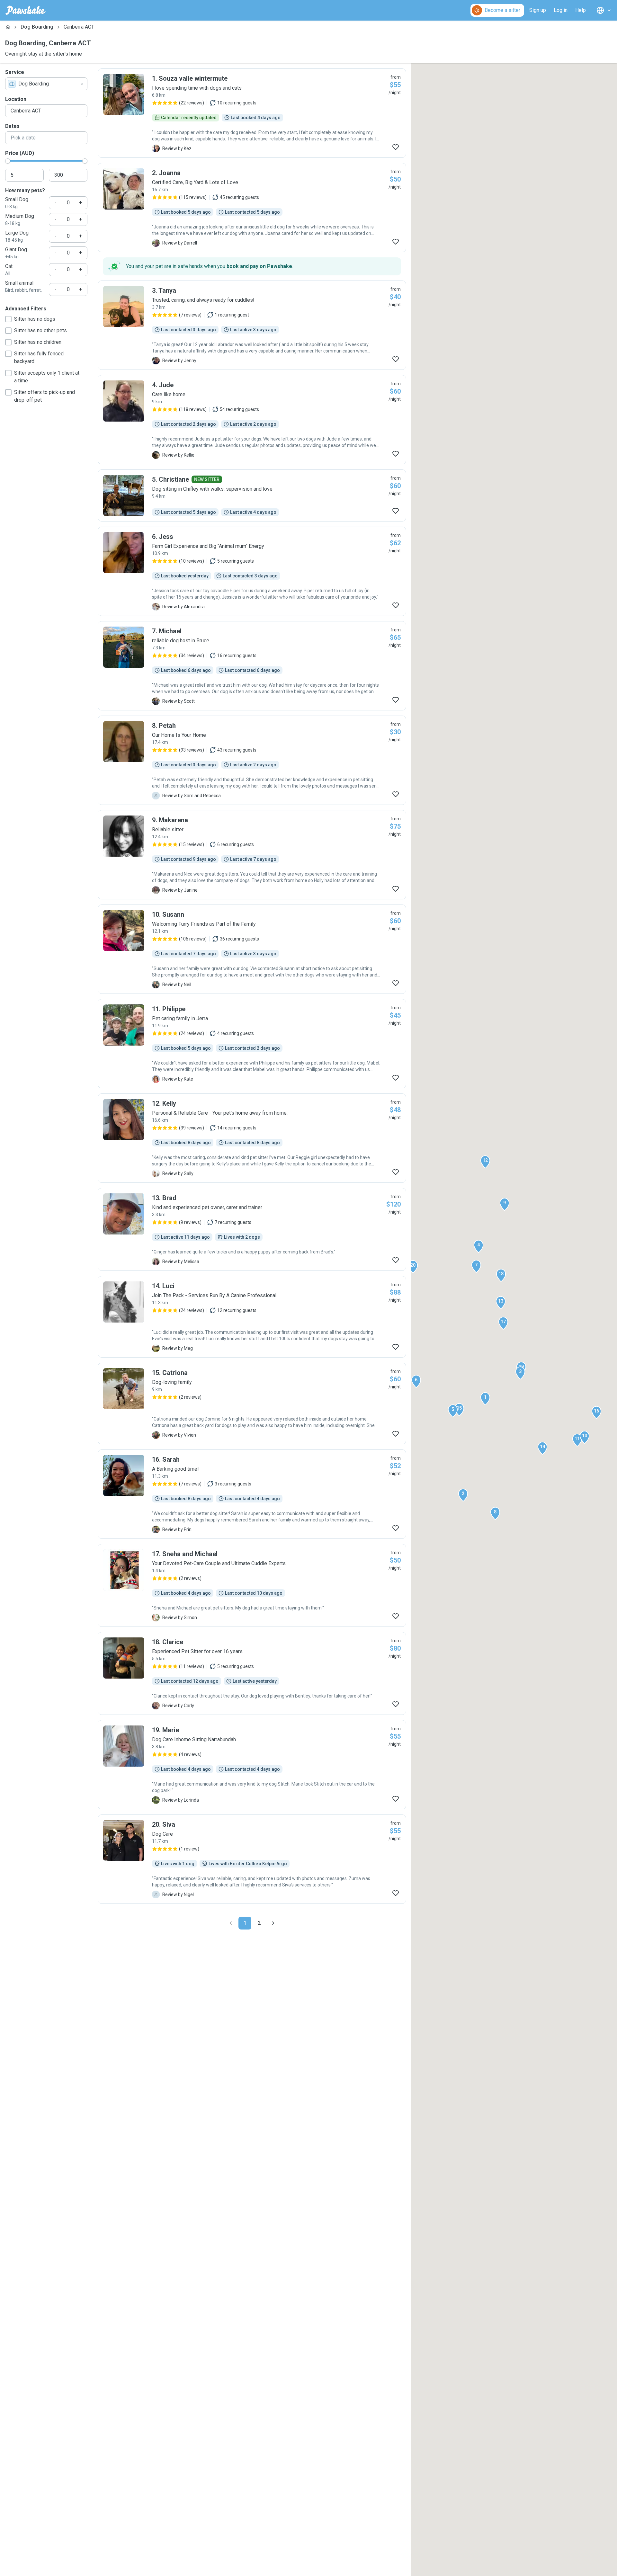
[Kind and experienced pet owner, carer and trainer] (252, 1229)
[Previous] (231, 1923)
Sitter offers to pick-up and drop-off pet (45, 396)
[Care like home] (252, 420)
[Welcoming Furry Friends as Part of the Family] (252, 949)
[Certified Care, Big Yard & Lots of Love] (252, 208)
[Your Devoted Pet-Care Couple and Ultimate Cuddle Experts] (252, 1585)
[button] (485, 1399)
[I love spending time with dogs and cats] (252, 113)
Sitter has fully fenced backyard (39, 357)
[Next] (273, 1923)
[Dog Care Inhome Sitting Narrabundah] (252, 1765)
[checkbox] (8, 319)
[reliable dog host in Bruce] (252, 666)
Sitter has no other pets (40, 330)
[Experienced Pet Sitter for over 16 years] (252, 1673)
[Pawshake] (26, 10)
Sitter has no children (38, 342)
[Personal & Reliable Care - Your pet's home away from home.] (252, 1138)
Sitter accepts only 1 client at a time (47, 377)
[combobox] (46, 84)
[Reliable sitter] (252, 855)
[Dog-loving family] (252, 1404)
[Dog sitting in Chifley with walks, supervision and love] (252, 495)
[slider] (8, 161)
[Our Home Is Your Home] (252, 760)
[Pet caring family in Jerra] (252, 1044)
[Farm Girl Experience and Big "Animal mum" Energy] (252, 571)
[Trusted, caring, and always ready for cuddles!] (252, 325)
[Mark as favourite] (396, 147)
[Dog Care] (252, 1859)
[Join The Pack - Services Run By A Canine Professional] (252, 1317)
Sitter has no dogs (35, 319)
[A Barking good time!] (252, 1494)
